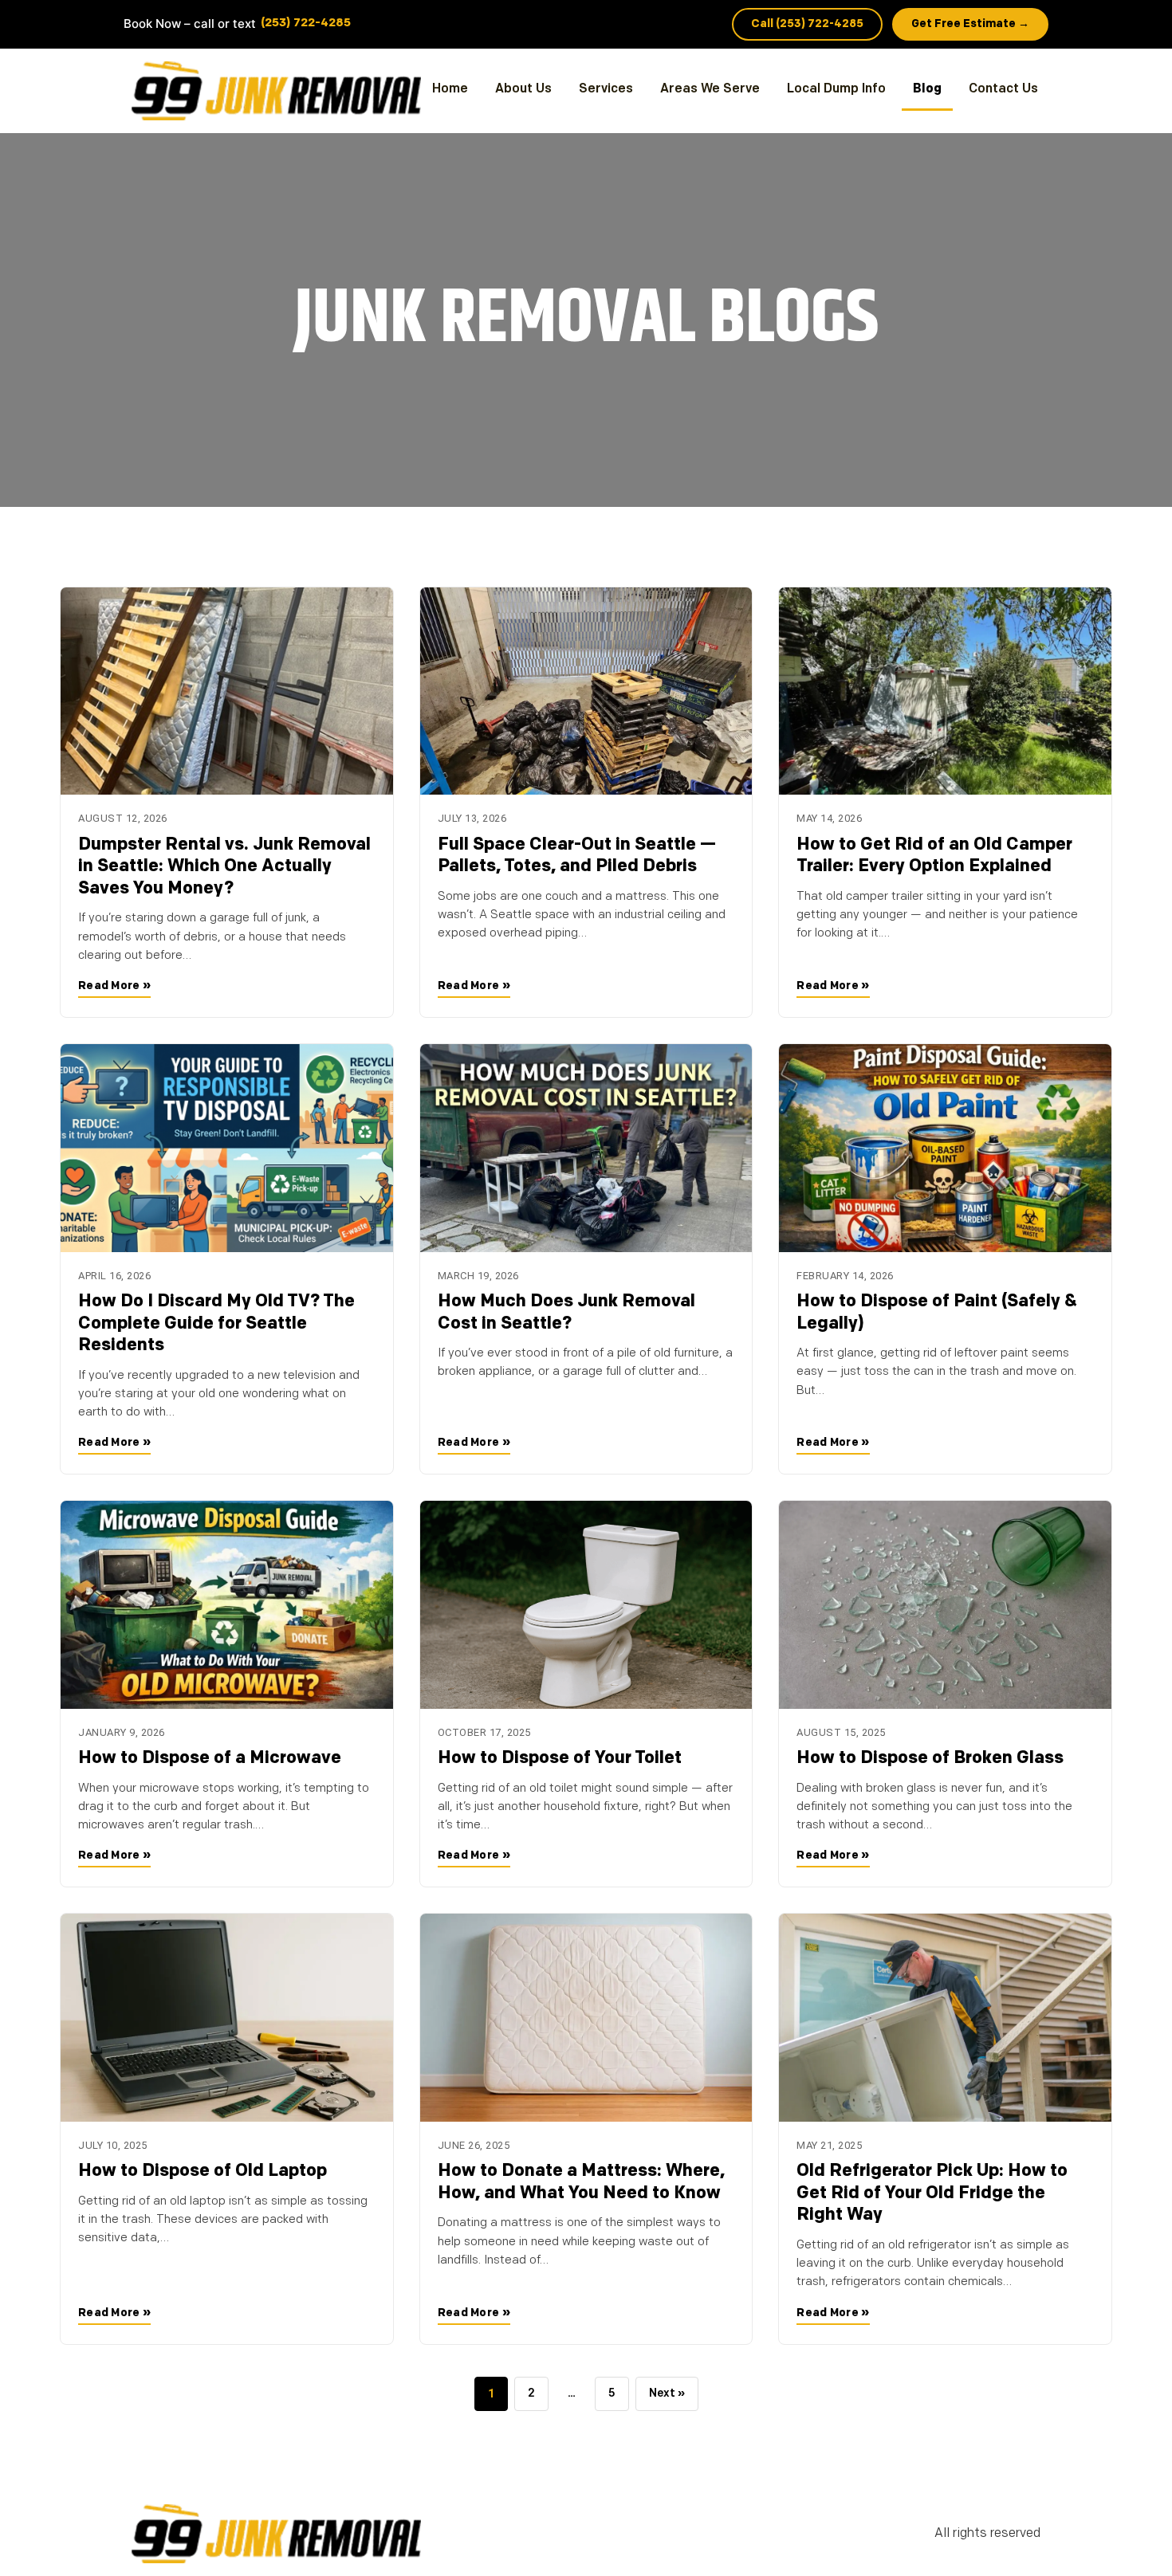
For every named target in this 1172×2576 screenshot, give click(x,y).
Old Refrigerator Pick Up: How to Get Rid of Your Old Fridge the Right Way (932, 2193)
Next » (667, 2394)
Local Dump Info (836, 89)
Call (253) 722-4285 (807, 24)
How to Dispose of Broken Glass (930, 1759)
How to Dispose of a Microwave (210, 1759)
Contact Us (1003, 89)
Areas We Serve (710, 89)
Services (606, 89)
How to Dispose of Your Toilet (560, 1759)
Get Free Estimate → (970, 24)
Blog (927, 89)
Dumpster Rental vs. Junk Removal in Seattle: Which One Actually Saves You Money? (224, 867)
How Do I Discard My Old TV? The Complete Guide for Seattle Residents (216, 1324)
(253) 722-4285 (306, 24)
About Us (523, 89)
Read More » (114, 986)
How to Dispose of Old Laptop (203, 2172)
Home (450, 89)
